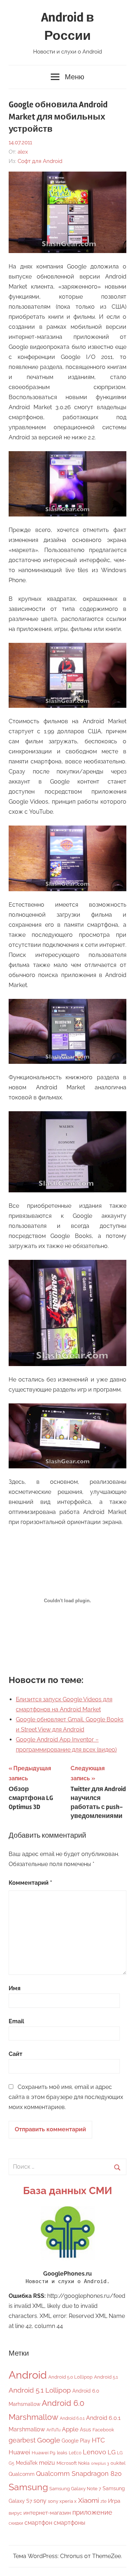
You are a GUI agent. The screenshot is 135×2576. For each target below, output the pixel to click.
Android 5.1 (106, 2377)
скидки (16, 2523)
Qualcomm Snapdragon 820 (79, 2474)
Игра (114, 2501)
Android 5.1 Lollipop (40, 2390)
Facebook (103, 2430)
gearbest (22, 2440)
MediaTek (27, 2463)
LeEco (75, 2453)
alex (23, 152)
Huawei (19, 2452)
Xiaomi (89, 2500)
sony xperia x (62, 2501)
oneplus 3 (100, 2463)
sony (40, 2501)
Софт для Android (40, 161)
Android (28, 2375)
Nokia (84, 2463)
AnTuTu (53, 2430)
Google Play (76, 2441)
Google (49, 2440)
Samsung (28, 2487)
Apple (70, 2429)
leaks (62, 2453)
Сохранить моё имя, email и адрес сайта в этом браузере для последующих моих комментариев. (66, 2097)
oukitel (118, 2463)
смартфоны (69, 2523)
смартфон (38, 2523)
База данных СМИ (67, 2191)
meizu (47, 2463)
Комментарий (30, 1883)
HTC (98, 2440)
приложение (92, 2512)
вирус (15, 2513)
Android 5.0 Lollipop (70, 2377)
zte (103, 2501)
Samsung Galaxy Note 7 (75, 2489)
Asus (85, 2429)
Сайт (15, 2054)
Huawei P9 (44, 2453)
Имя (15, 1988)
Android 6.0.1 (72, 2418)
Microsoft (67, 2463)
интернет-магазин (47, 2513)
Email (16, 2021)
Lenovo (94, 2452)
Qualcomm (22, 2474)
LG (112, 2452)
